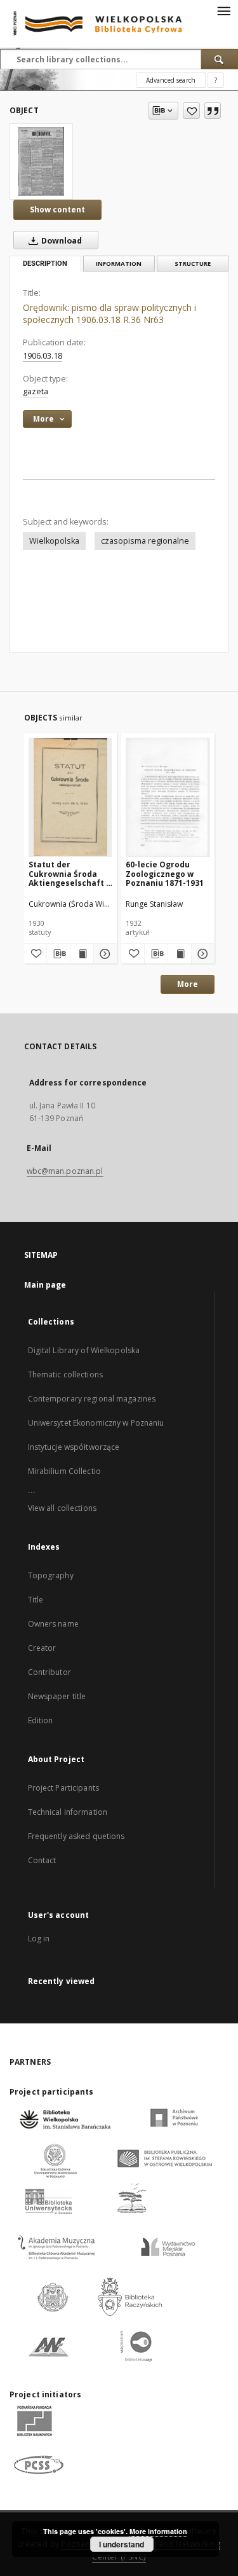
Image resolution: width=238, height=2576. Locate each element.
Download (61, 241)
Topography (51, 1575)
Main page (45, 1285)
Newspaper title (57, 1696)
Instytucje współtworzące (74, 1447)
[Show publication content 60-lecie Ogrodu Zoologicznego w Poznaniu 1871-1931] (180, 954)
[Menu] (223, 10)
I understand (122, 2544)
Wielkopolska (54, 541)
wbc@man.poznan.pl (65, 1171)
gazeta (36, 391)
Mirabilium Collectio (64, 1471)
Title (36, 1600)
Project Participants (63, 1788)
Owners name (53, 1624)
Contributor (50, 1672)
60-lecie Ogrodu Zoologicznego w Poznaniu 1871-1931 (165, 873)
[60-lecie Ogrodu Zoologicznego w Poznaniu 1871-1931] (168, 797)
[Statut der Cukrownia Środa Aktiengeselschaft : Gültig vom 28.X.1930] (71, 797)
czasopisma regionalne (145, 541)
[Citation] (213, 111)
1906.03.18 (43, 356)
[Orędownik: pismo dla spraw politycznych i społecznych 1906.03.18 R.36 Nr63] (41, 162)
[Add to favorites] (191, 111)
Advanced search (171, 80)
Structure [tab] (193, 264)
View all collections (62, 1508)
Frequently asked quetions (76, 1836)
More (188, 984)
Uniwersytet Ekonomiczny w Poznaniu (96, 1423)
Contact (42, 1860)
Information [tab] (119, 264)
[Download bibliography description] (58, 954)
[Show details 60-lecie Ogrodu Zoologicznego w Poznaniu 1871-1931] (201, 954)
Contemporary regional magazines (92, 1399)
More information (158, 2531)
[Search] (220, 59)
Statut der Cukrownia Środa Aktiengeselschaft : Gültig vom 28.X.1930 (70, 873)
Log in (39, 1939)
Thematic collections (65, 1374)
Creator (42, 1648)
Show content (57, 210)
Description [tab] (45, 264)
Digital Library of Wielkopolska (84, 1350)
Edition (41, 1720)
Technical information (68, 1812)
